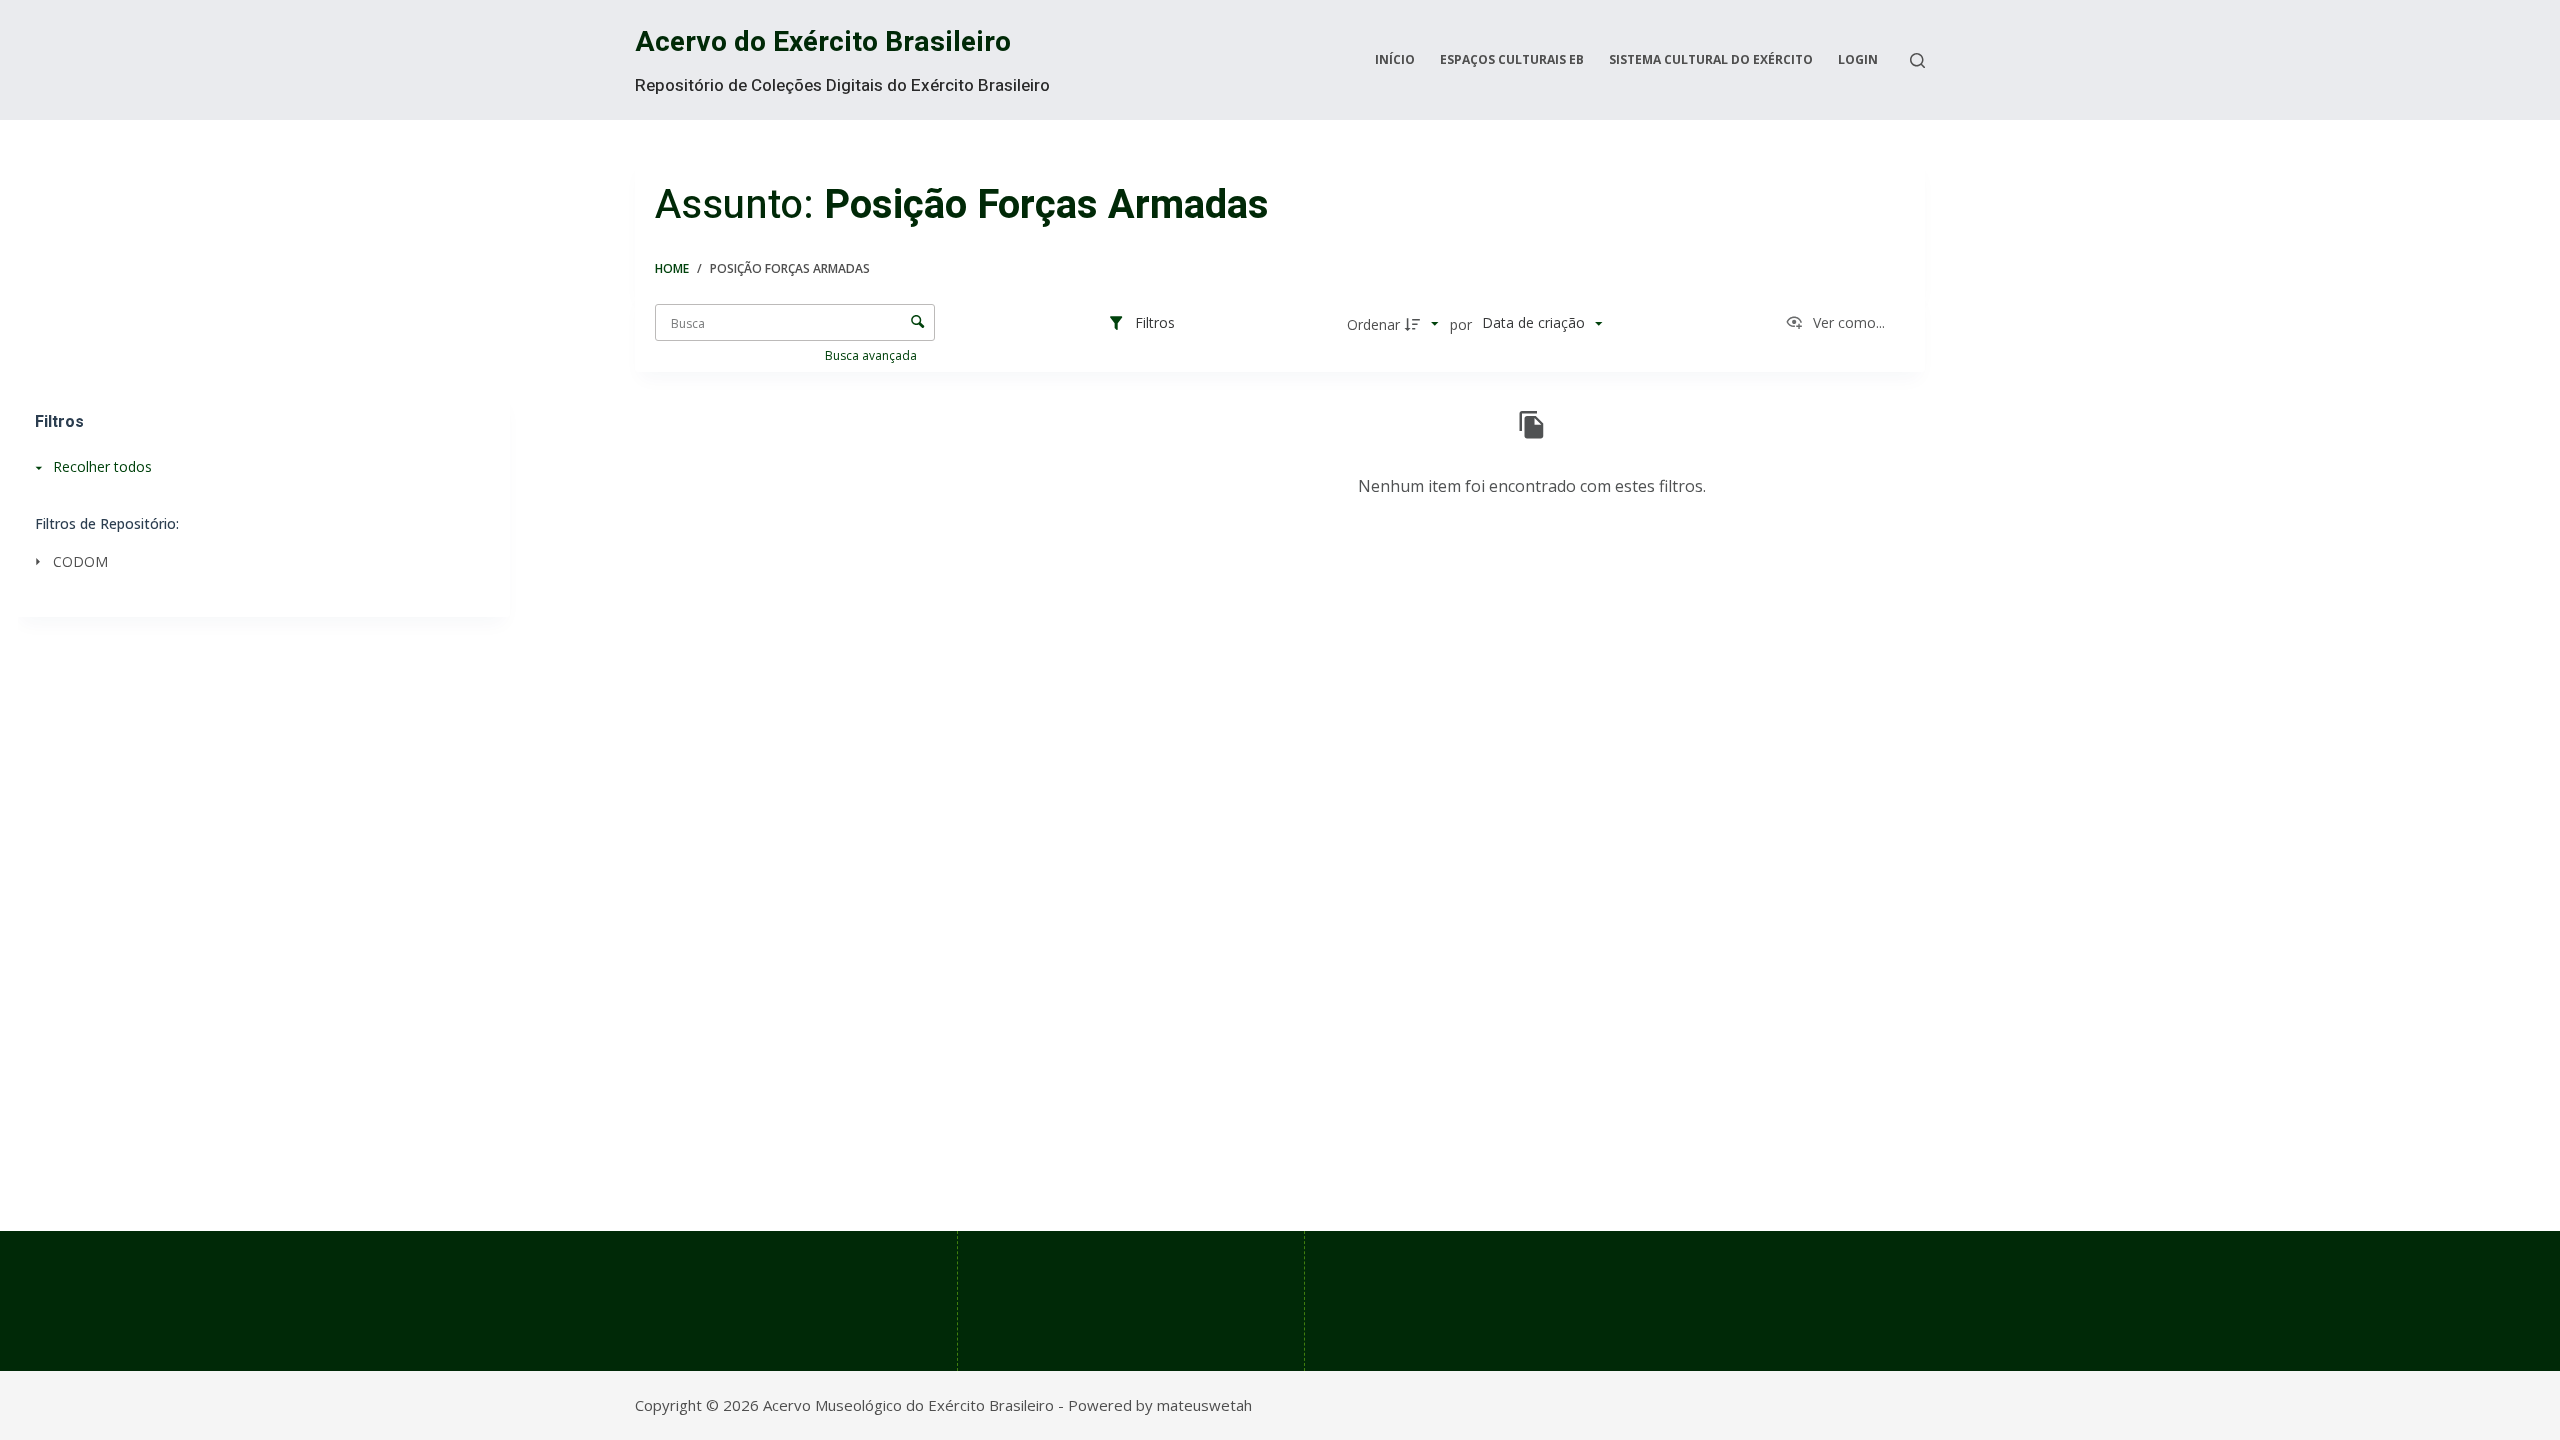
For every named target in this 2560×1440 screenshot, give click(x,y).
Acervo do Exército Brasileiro (823, 42)
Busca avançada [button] (872, 355)
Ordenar (1373, 324)
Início (1395, 59)
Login (1858, 59)
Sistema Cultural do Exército (1711, 59)
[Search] (1917, 60)
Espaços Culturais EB (1512, 59)
